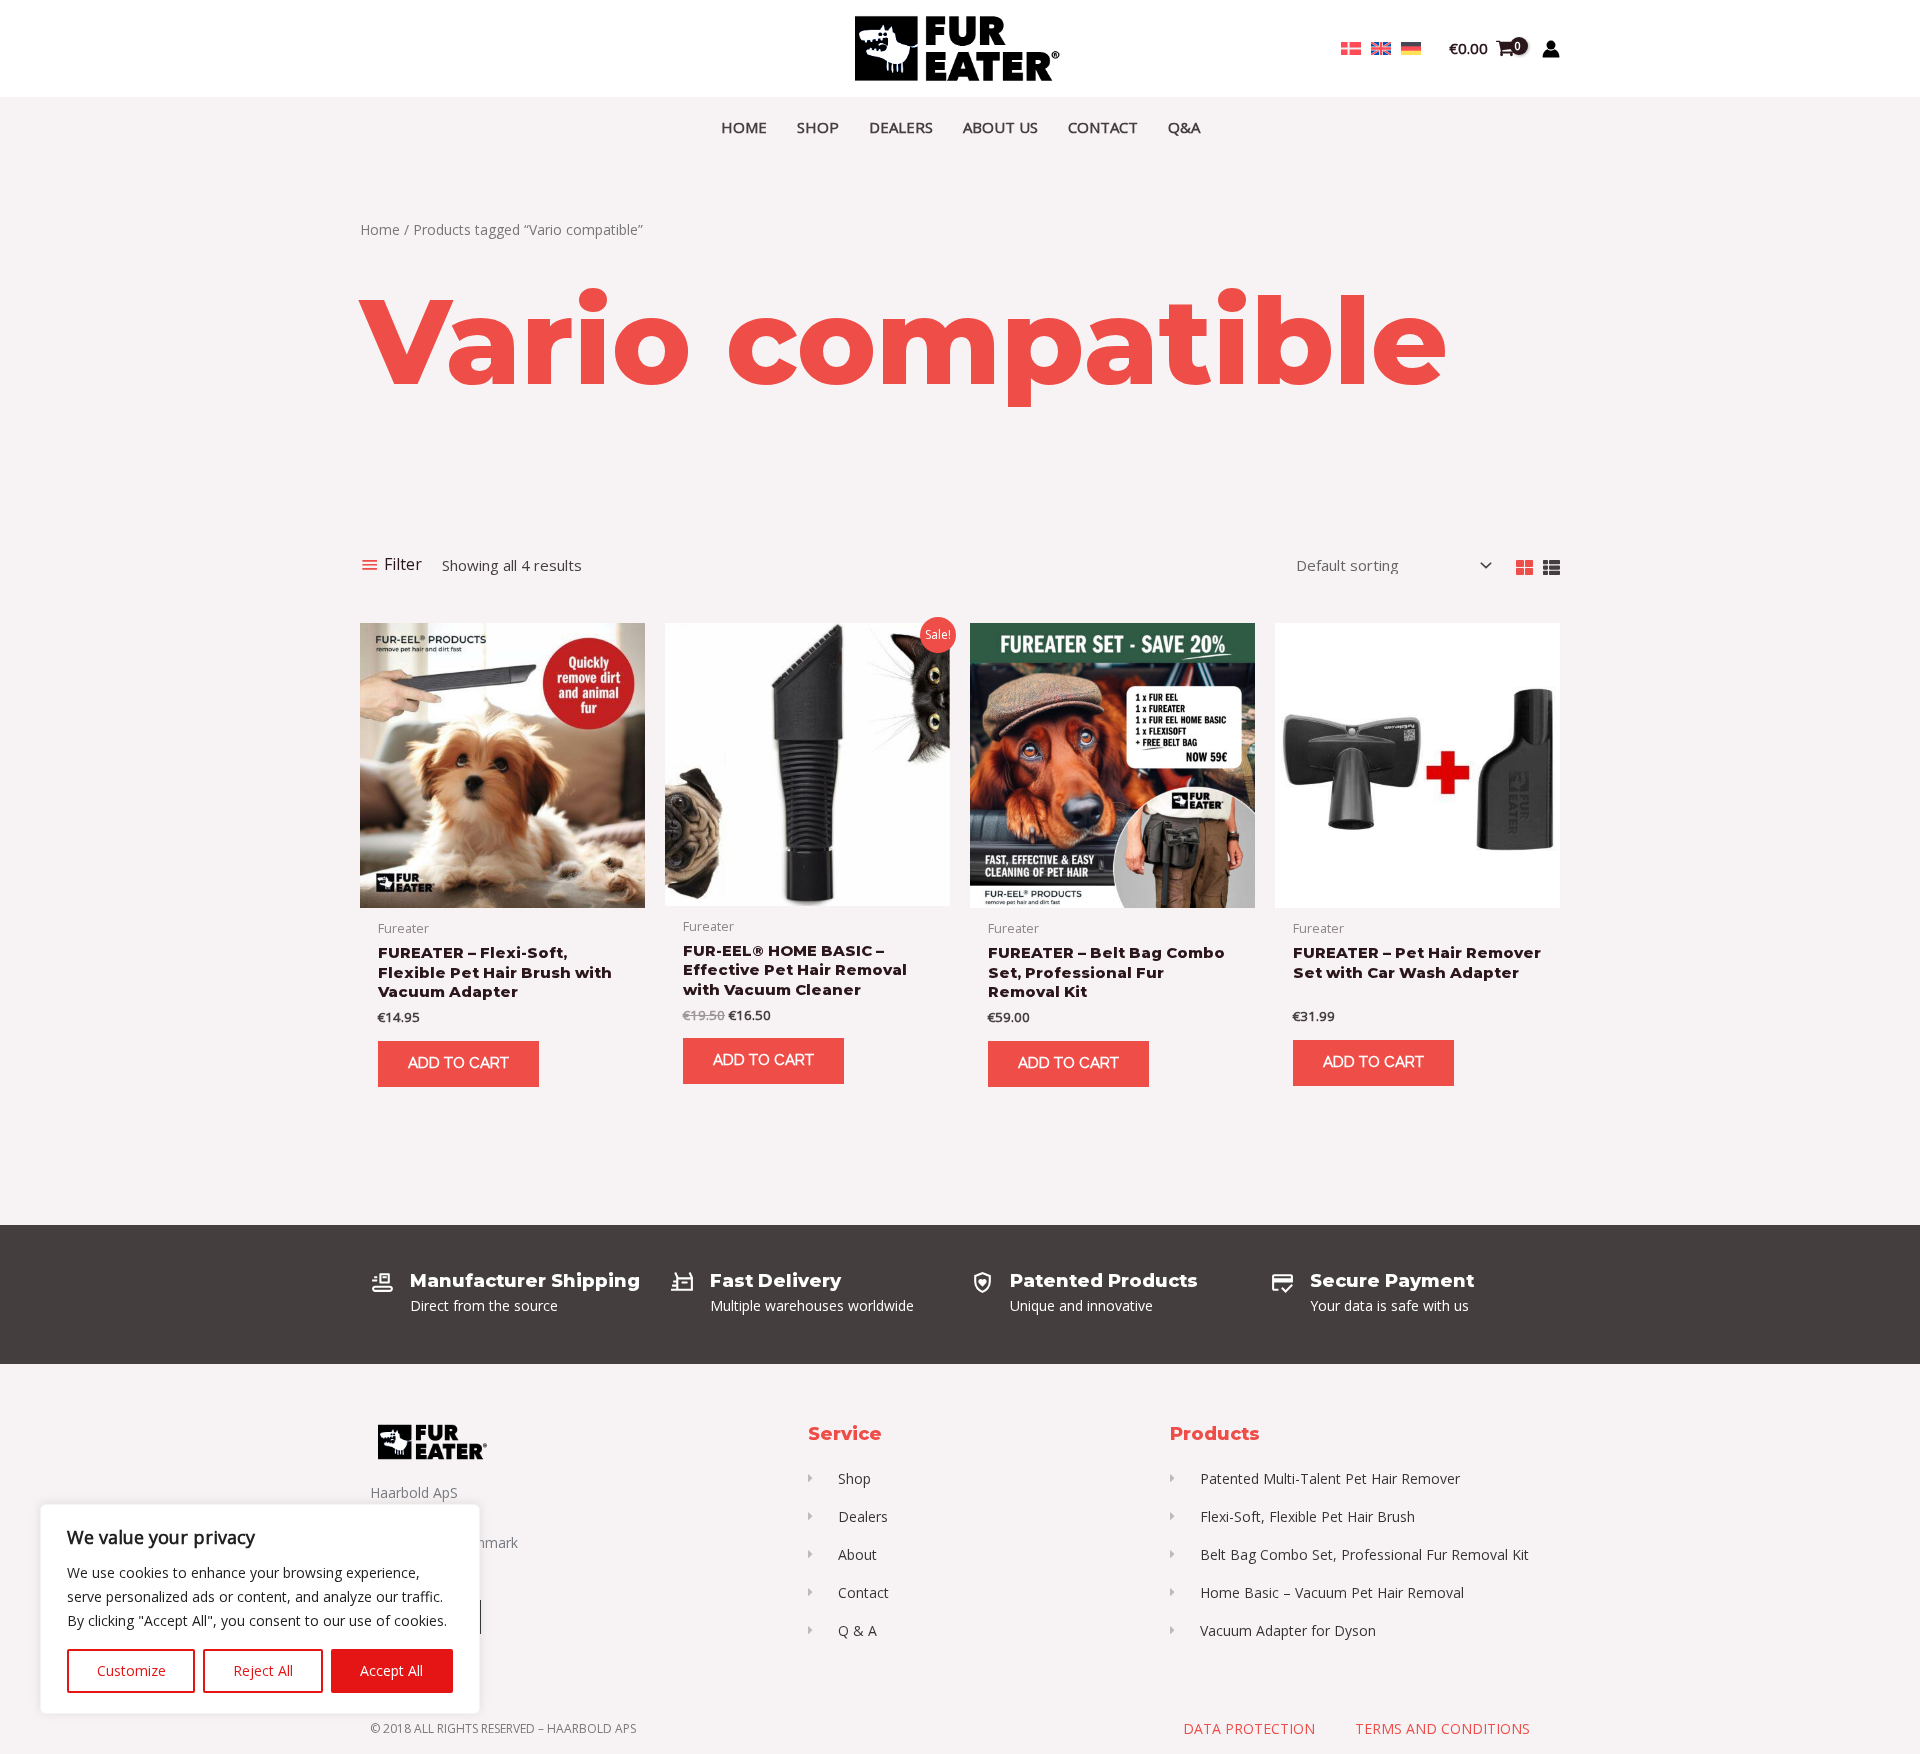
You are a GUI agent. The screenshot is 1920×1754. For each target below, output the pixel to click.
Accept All (391, 1670)
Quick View (503, 891)
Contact (1103, 127)
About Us (1000, 127)
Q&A (1184, 127)
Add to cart (458, 1063)
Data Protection (1249, 1728)
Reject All (263, 1670)
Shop (818, 127)
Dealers (901, 127)
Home (744, 127)
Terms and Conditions (1442, 1728)
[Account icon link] (1551, 49)
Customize (131, 1670)
